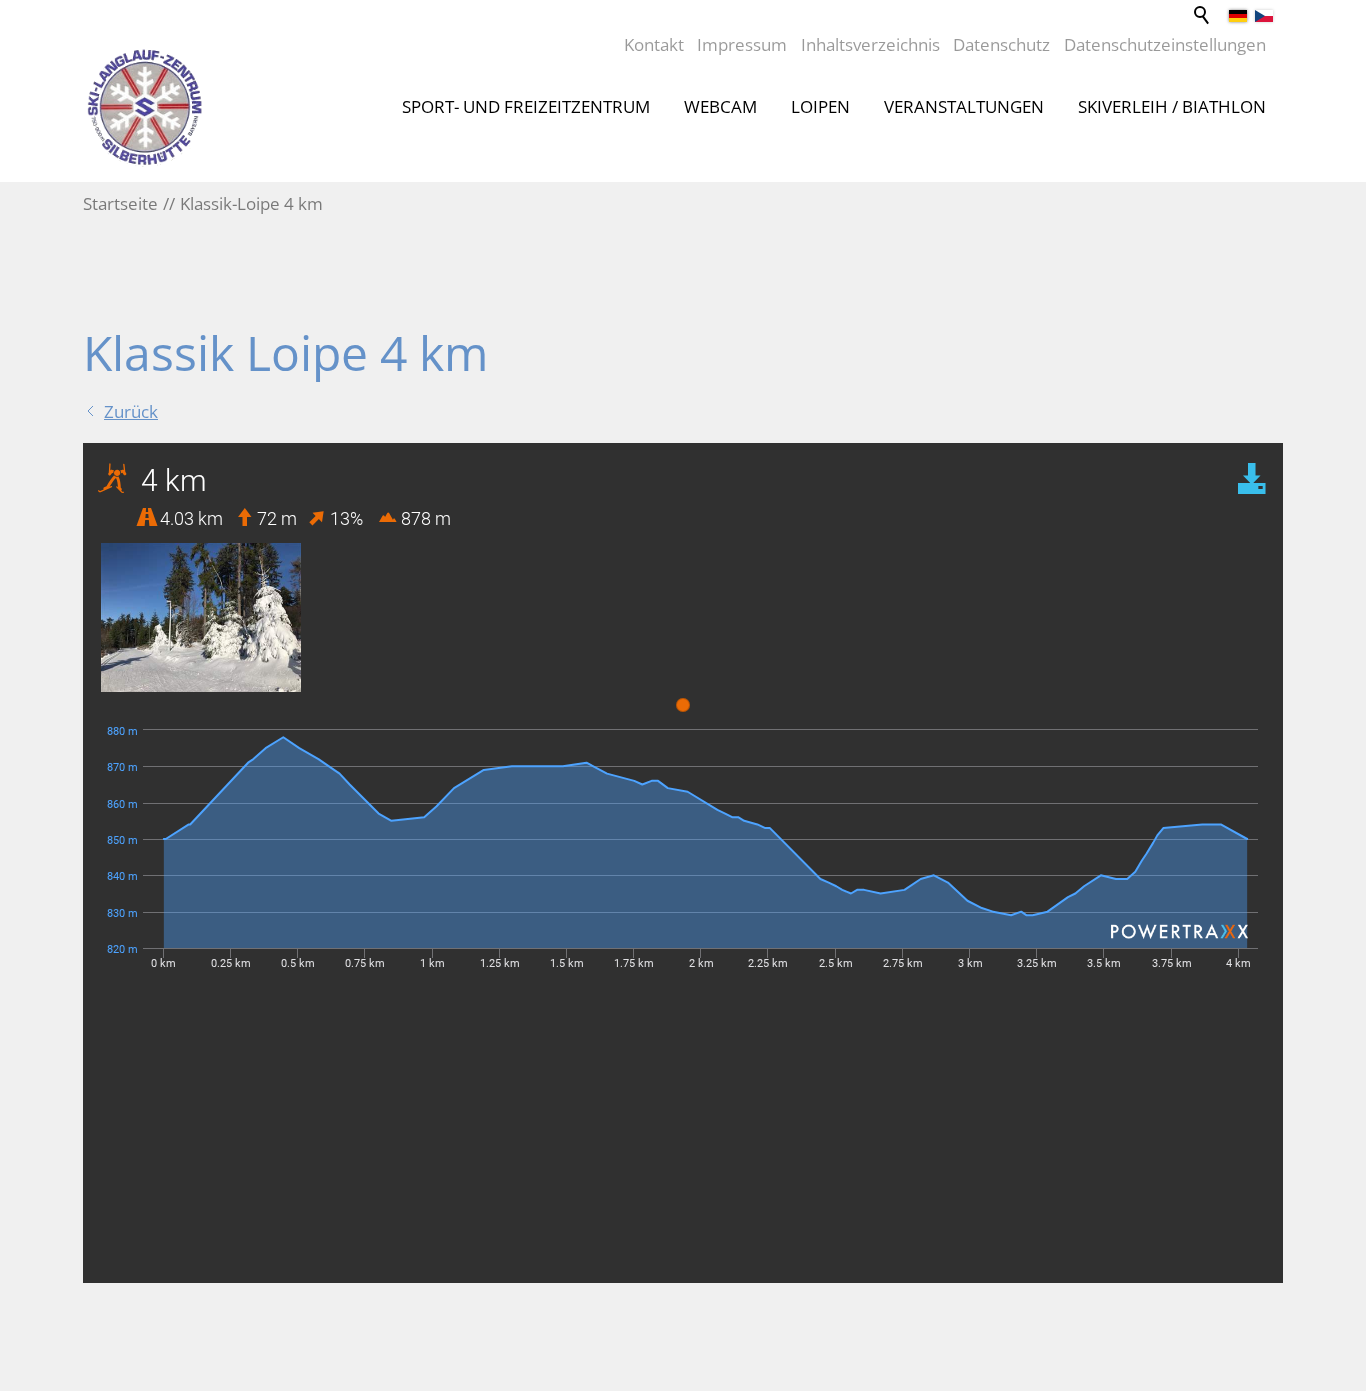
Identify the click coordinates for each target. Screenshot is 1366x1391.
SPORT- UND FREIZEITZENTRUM (526, 106)
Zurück (131, 411)
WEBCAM (720, 106)
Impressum (742, 44)
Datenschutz (1001, 44)
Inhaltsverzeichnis (870, 44)
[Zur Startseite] (145, 107)
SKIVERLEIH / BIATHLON (1172, 106)
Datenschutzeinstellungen (1165, 44)
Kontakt (654, 44)
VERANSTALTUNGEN (964, 106)
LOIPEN (820, 106)
